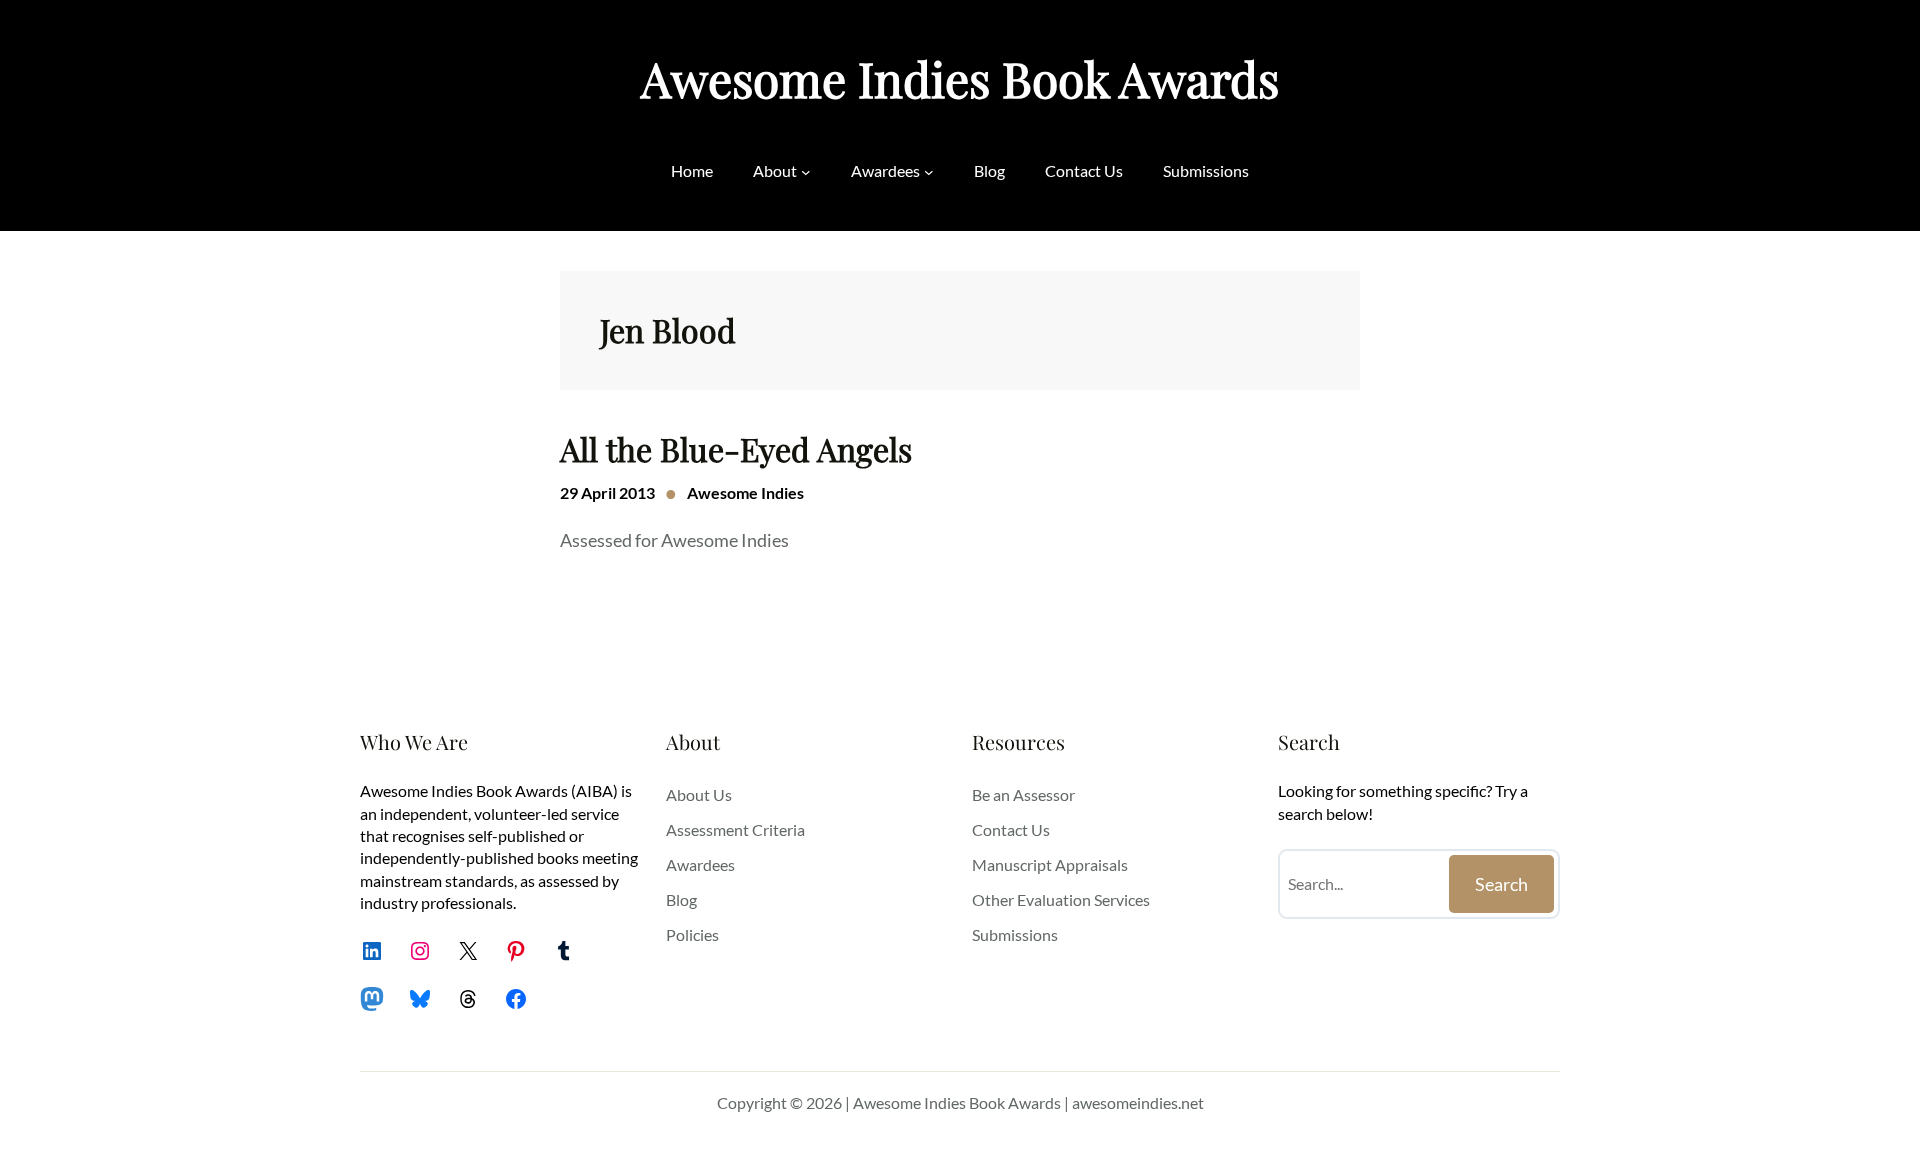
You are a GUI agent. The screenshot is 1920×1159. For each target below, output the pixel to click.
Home (692, 170)
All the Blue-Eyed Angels (736, 449)
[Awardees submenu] (929, 171)
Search (1501, 884)
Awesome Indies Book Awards (960, 78)
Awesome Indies (745, 492)
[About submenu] (806, 171)
